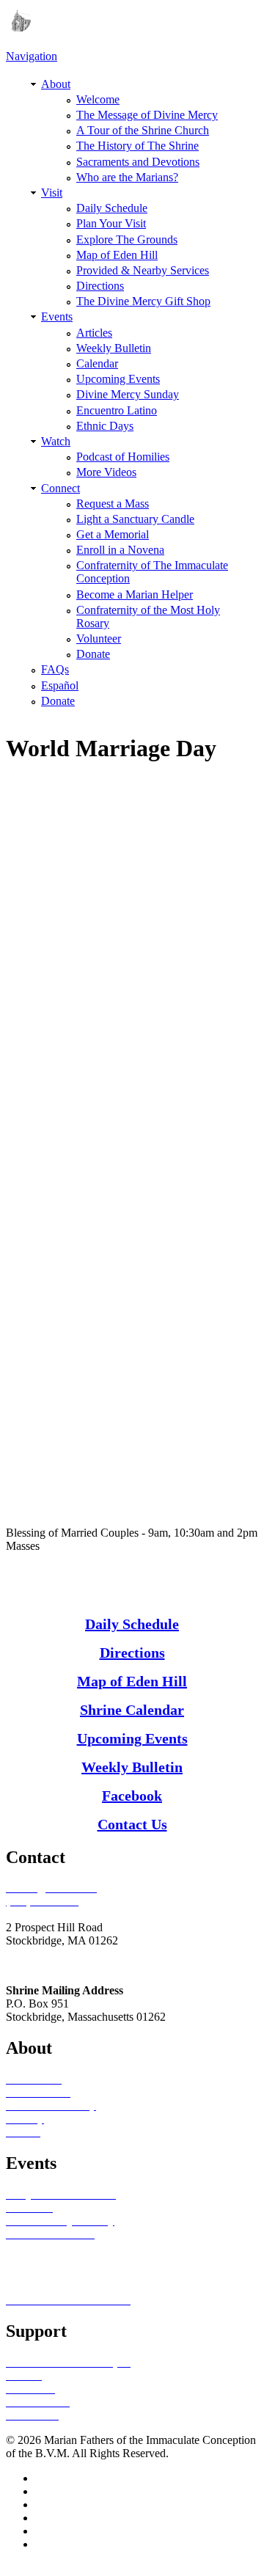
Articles (94, 333)
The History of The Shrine (137, 146)
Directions (100, 286)
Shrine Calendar (132, 1710)
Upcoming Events (118, 379)
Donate (93, 654)
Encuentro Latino (117, 410)
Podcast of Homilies (123, 457)
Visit (52, 193)
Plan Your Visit (111, 223)
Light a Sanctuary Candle (135, 519)
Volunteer (99, 638)
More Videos (106, 472)
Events (57, 316)
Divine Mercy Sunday (128, 394)
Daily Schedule (112, 208)
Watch (56, 441)
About (56, 84)
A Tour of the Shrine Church (143, 130)
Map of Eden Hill (117, 255)
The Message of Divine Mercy (147, 115)
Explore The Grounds (127, 239)
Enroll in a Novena (120, 550)
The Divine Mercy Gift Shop (143, 301)
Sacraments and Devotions (138, 162)
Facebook (132, 1796)
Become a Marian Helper (135, 594)
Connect (60, 488)
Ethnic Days (105, 426)
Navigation (32, 56)
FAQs (55, 669)
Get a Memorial (113, 534)
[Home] (18, 28)
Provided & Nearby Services (143, 270)
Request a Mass (113, 504)
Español (60, 685)
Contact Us (132, 1824)
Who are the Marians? (127, 177)
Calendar (97, 363)
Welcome (98, 99)
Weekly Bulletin (114, 348)
